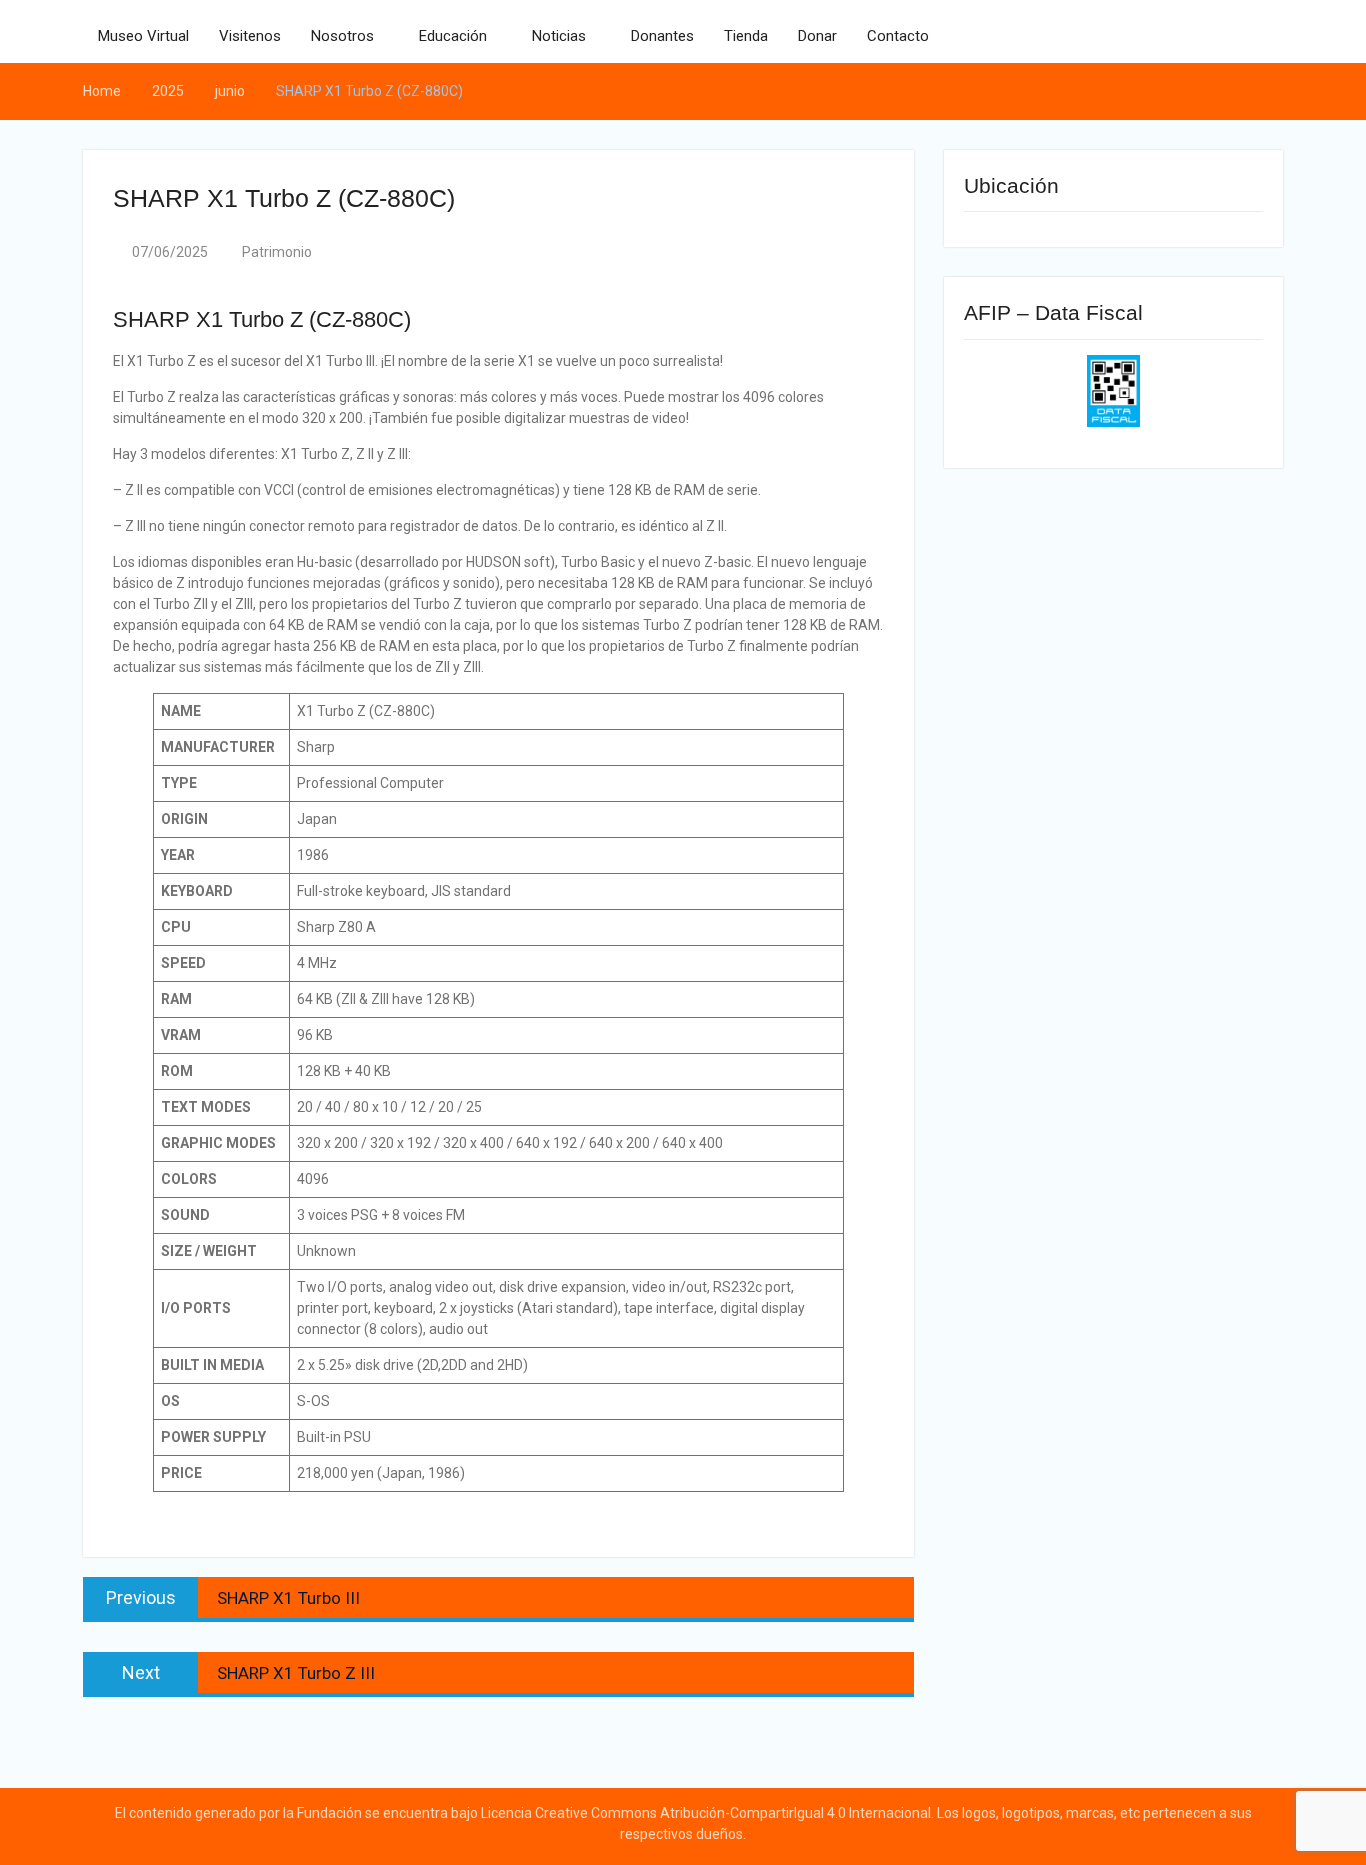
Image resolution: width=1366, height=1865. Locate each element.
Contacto (898, 36)
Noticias (559, 36)
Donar (817, 36)
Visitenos (250, 36)
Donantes (662, 36)
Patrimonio (277, 252)
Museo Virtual (143, 36)
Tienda (746, 36)
